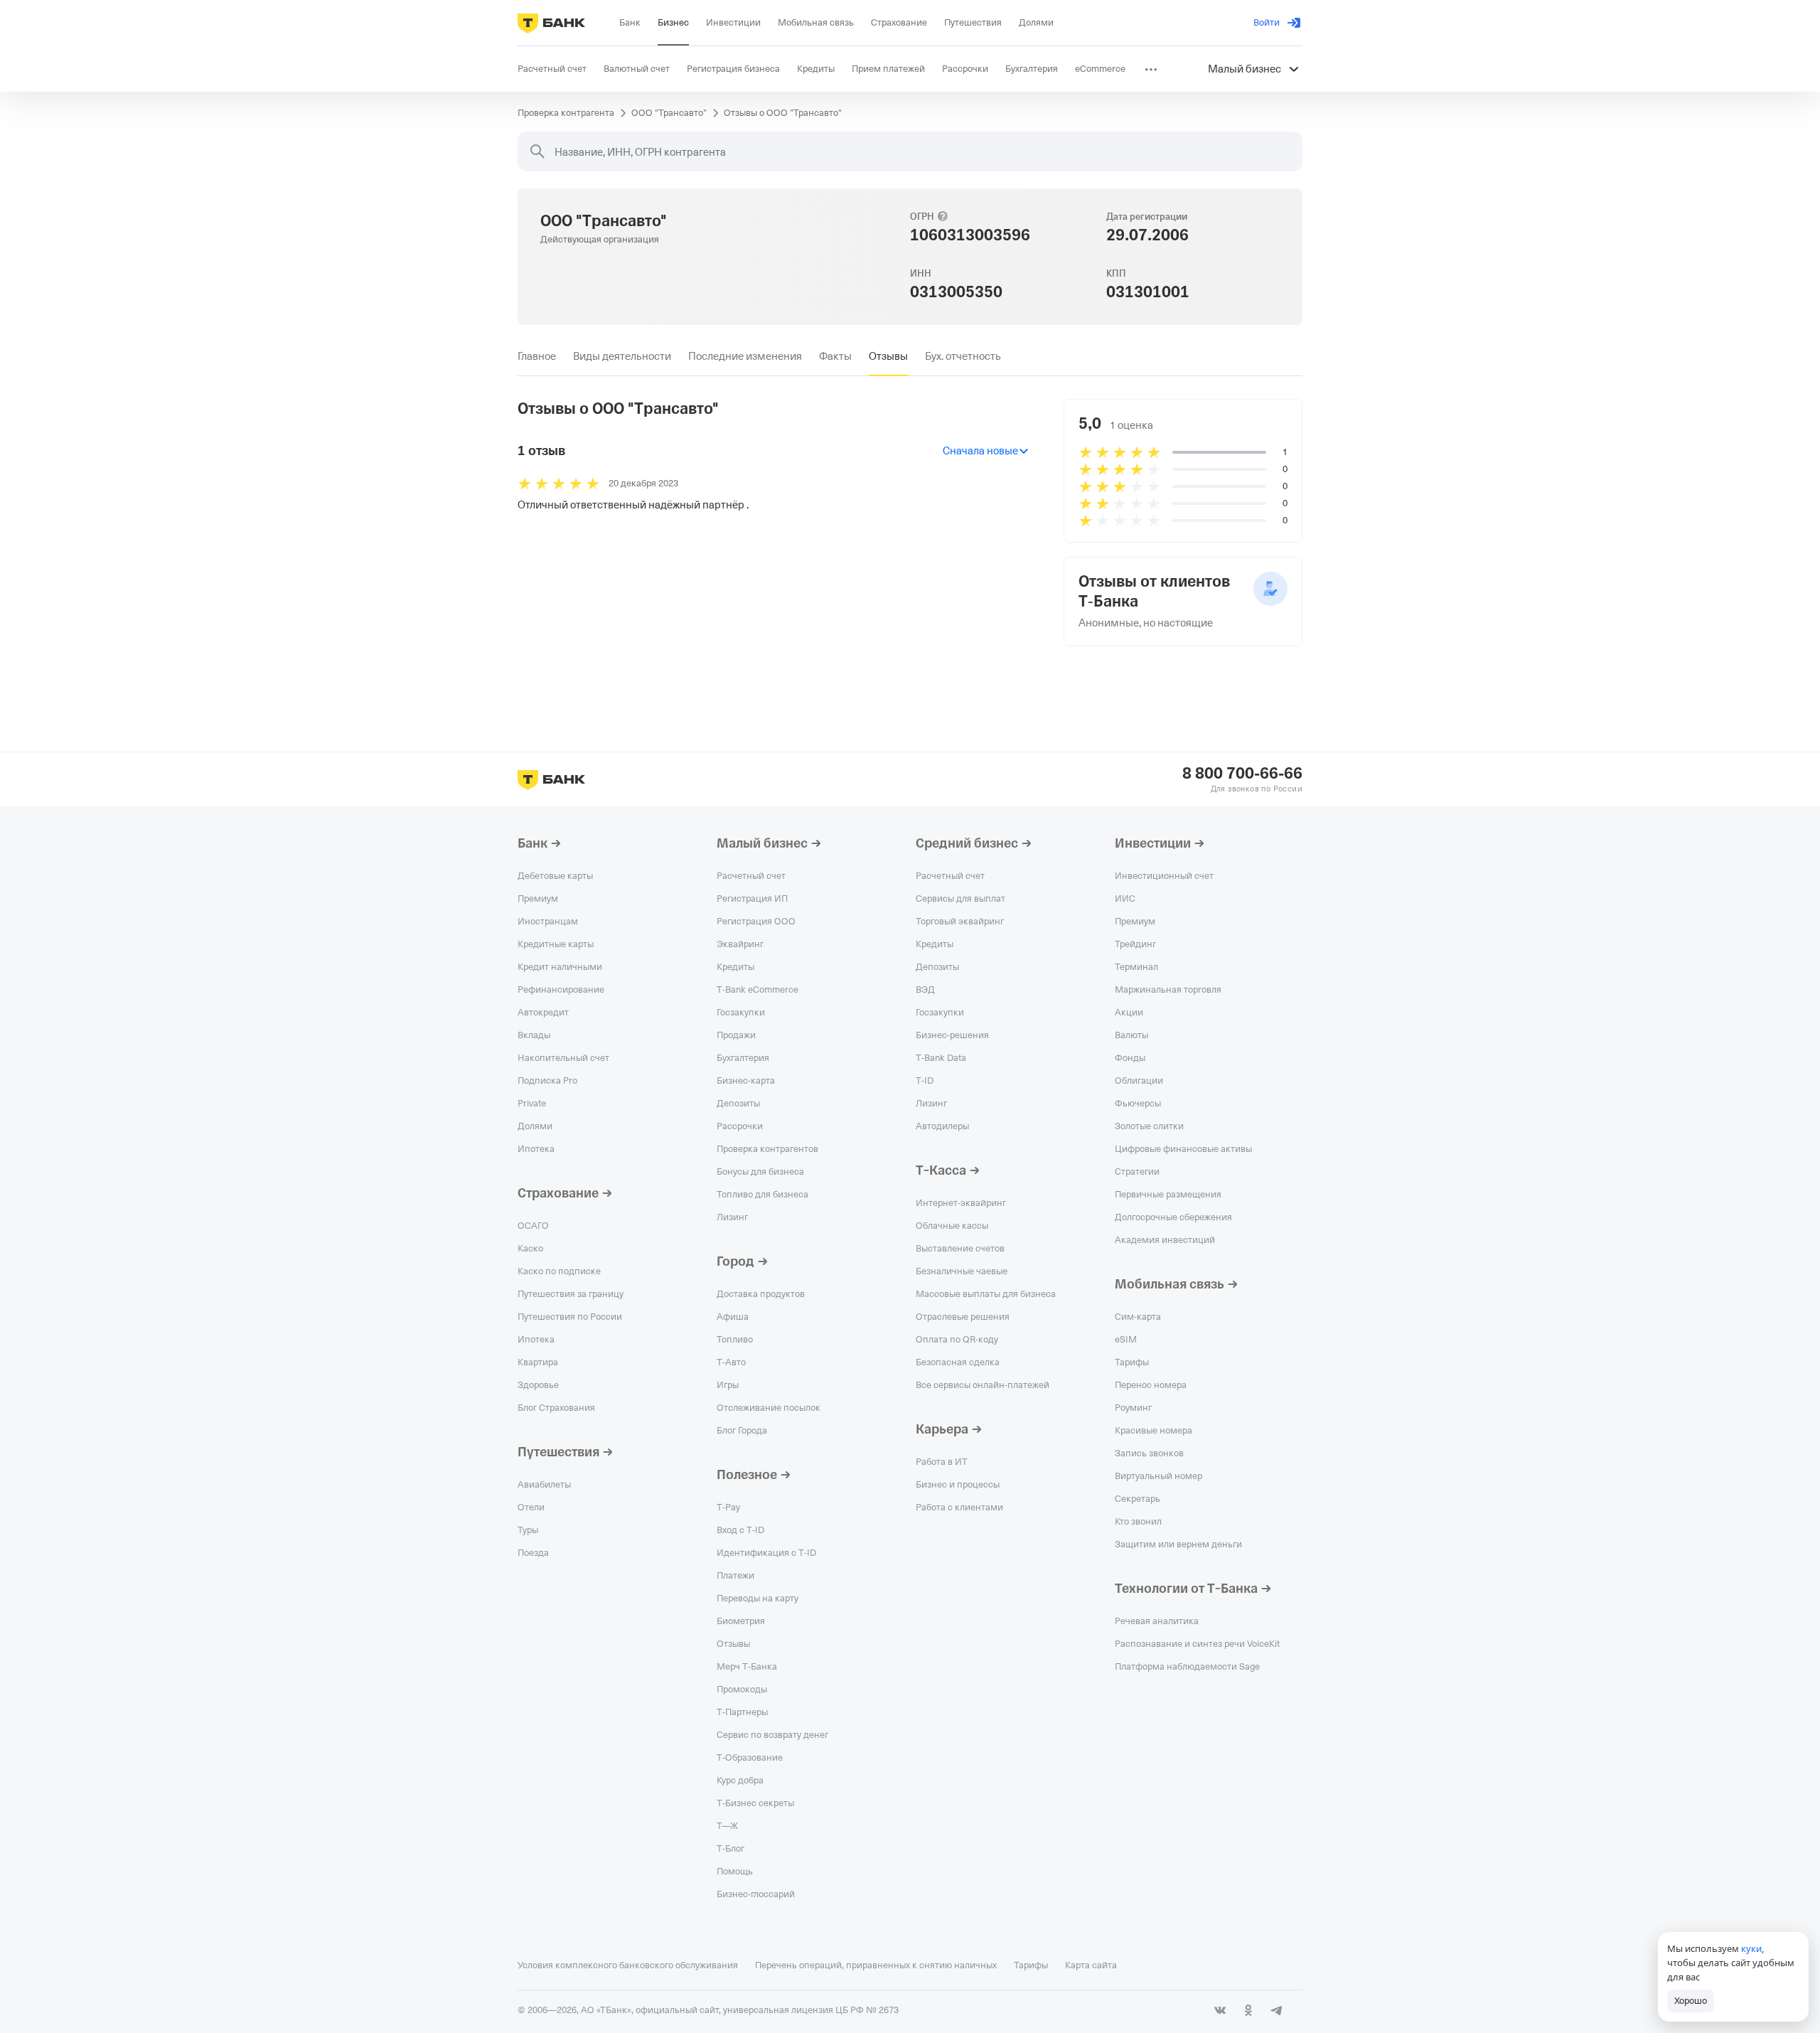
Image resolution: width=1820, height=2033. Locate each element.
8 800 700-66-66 (1242, 774)
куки (1751, 1948)
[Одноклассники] (1248, 2010)
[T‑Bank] (551, 23)
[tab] (537, 356)
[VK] (1220, 2010)
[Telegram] (1277, 2010)
